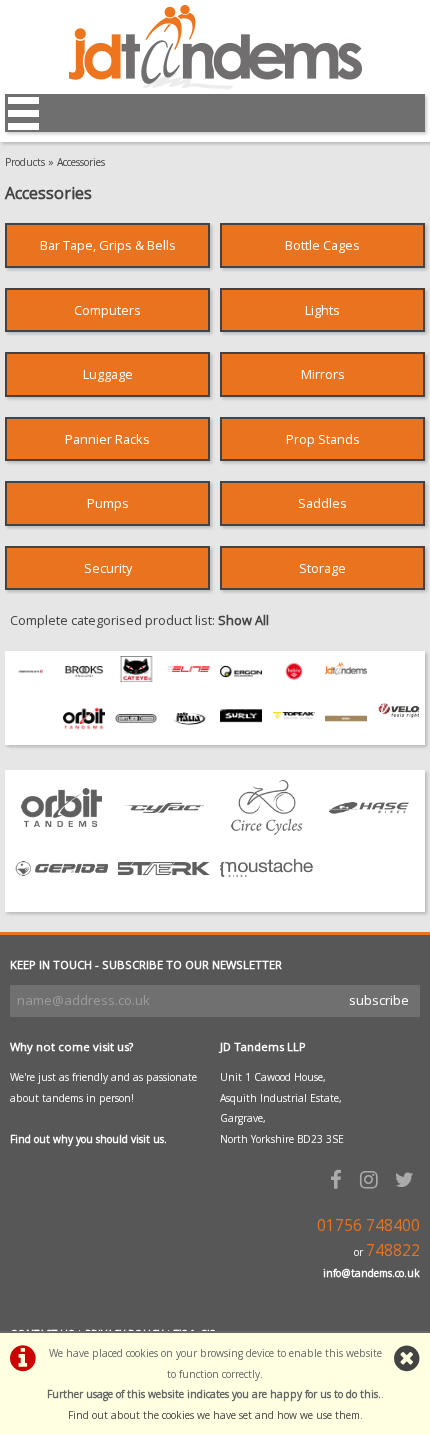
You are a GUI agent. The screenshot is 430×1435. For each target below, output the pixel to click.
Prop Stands (323, 439)
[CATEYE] (136, 677)
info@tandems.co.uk (371, 1273)
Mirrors (323, 374)
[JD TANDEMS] (346, 677)
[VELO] (399, 713)
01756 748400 (368, 1225)
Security (108, 568)
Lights (322, 310)
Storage (322, 568)
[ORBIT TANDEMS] (84, 729)
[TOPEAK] (294, 723)
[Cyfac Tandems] (164, 830)
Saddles (322, 503)
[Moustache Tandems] (266, 891)
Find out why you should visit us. (88, 1139)
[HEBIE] (294, 682)
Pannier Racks (107, 439)
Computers (107, 310)
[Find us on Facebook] (339, 1179)
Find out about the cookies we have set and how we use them (214, 1415)
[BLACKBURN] (31, 682)
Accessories (81, 162)
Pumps (108, 503)
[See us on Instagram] (372, 1179)
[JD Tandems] (215, 84)
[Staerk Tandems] (164, 891)
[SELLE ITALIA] (189, 729)
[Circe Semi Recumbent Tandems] (266, 830)
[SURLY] (241, 723)
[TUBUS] (346, 729)
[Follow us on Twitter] (407, 1179)
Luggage (108, 374)
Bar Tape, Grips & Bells (108, 245)
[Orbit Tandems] (61, 830)
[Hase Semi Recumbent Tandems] (369, 830)
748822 (393, 1250)
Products (25, 162)
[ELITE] (189, 677)
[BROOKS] (84, 682)
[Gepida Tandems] (61, 891)
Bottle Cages (322, 245)
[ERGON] (241, 682)
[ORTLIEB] (136, 729)
